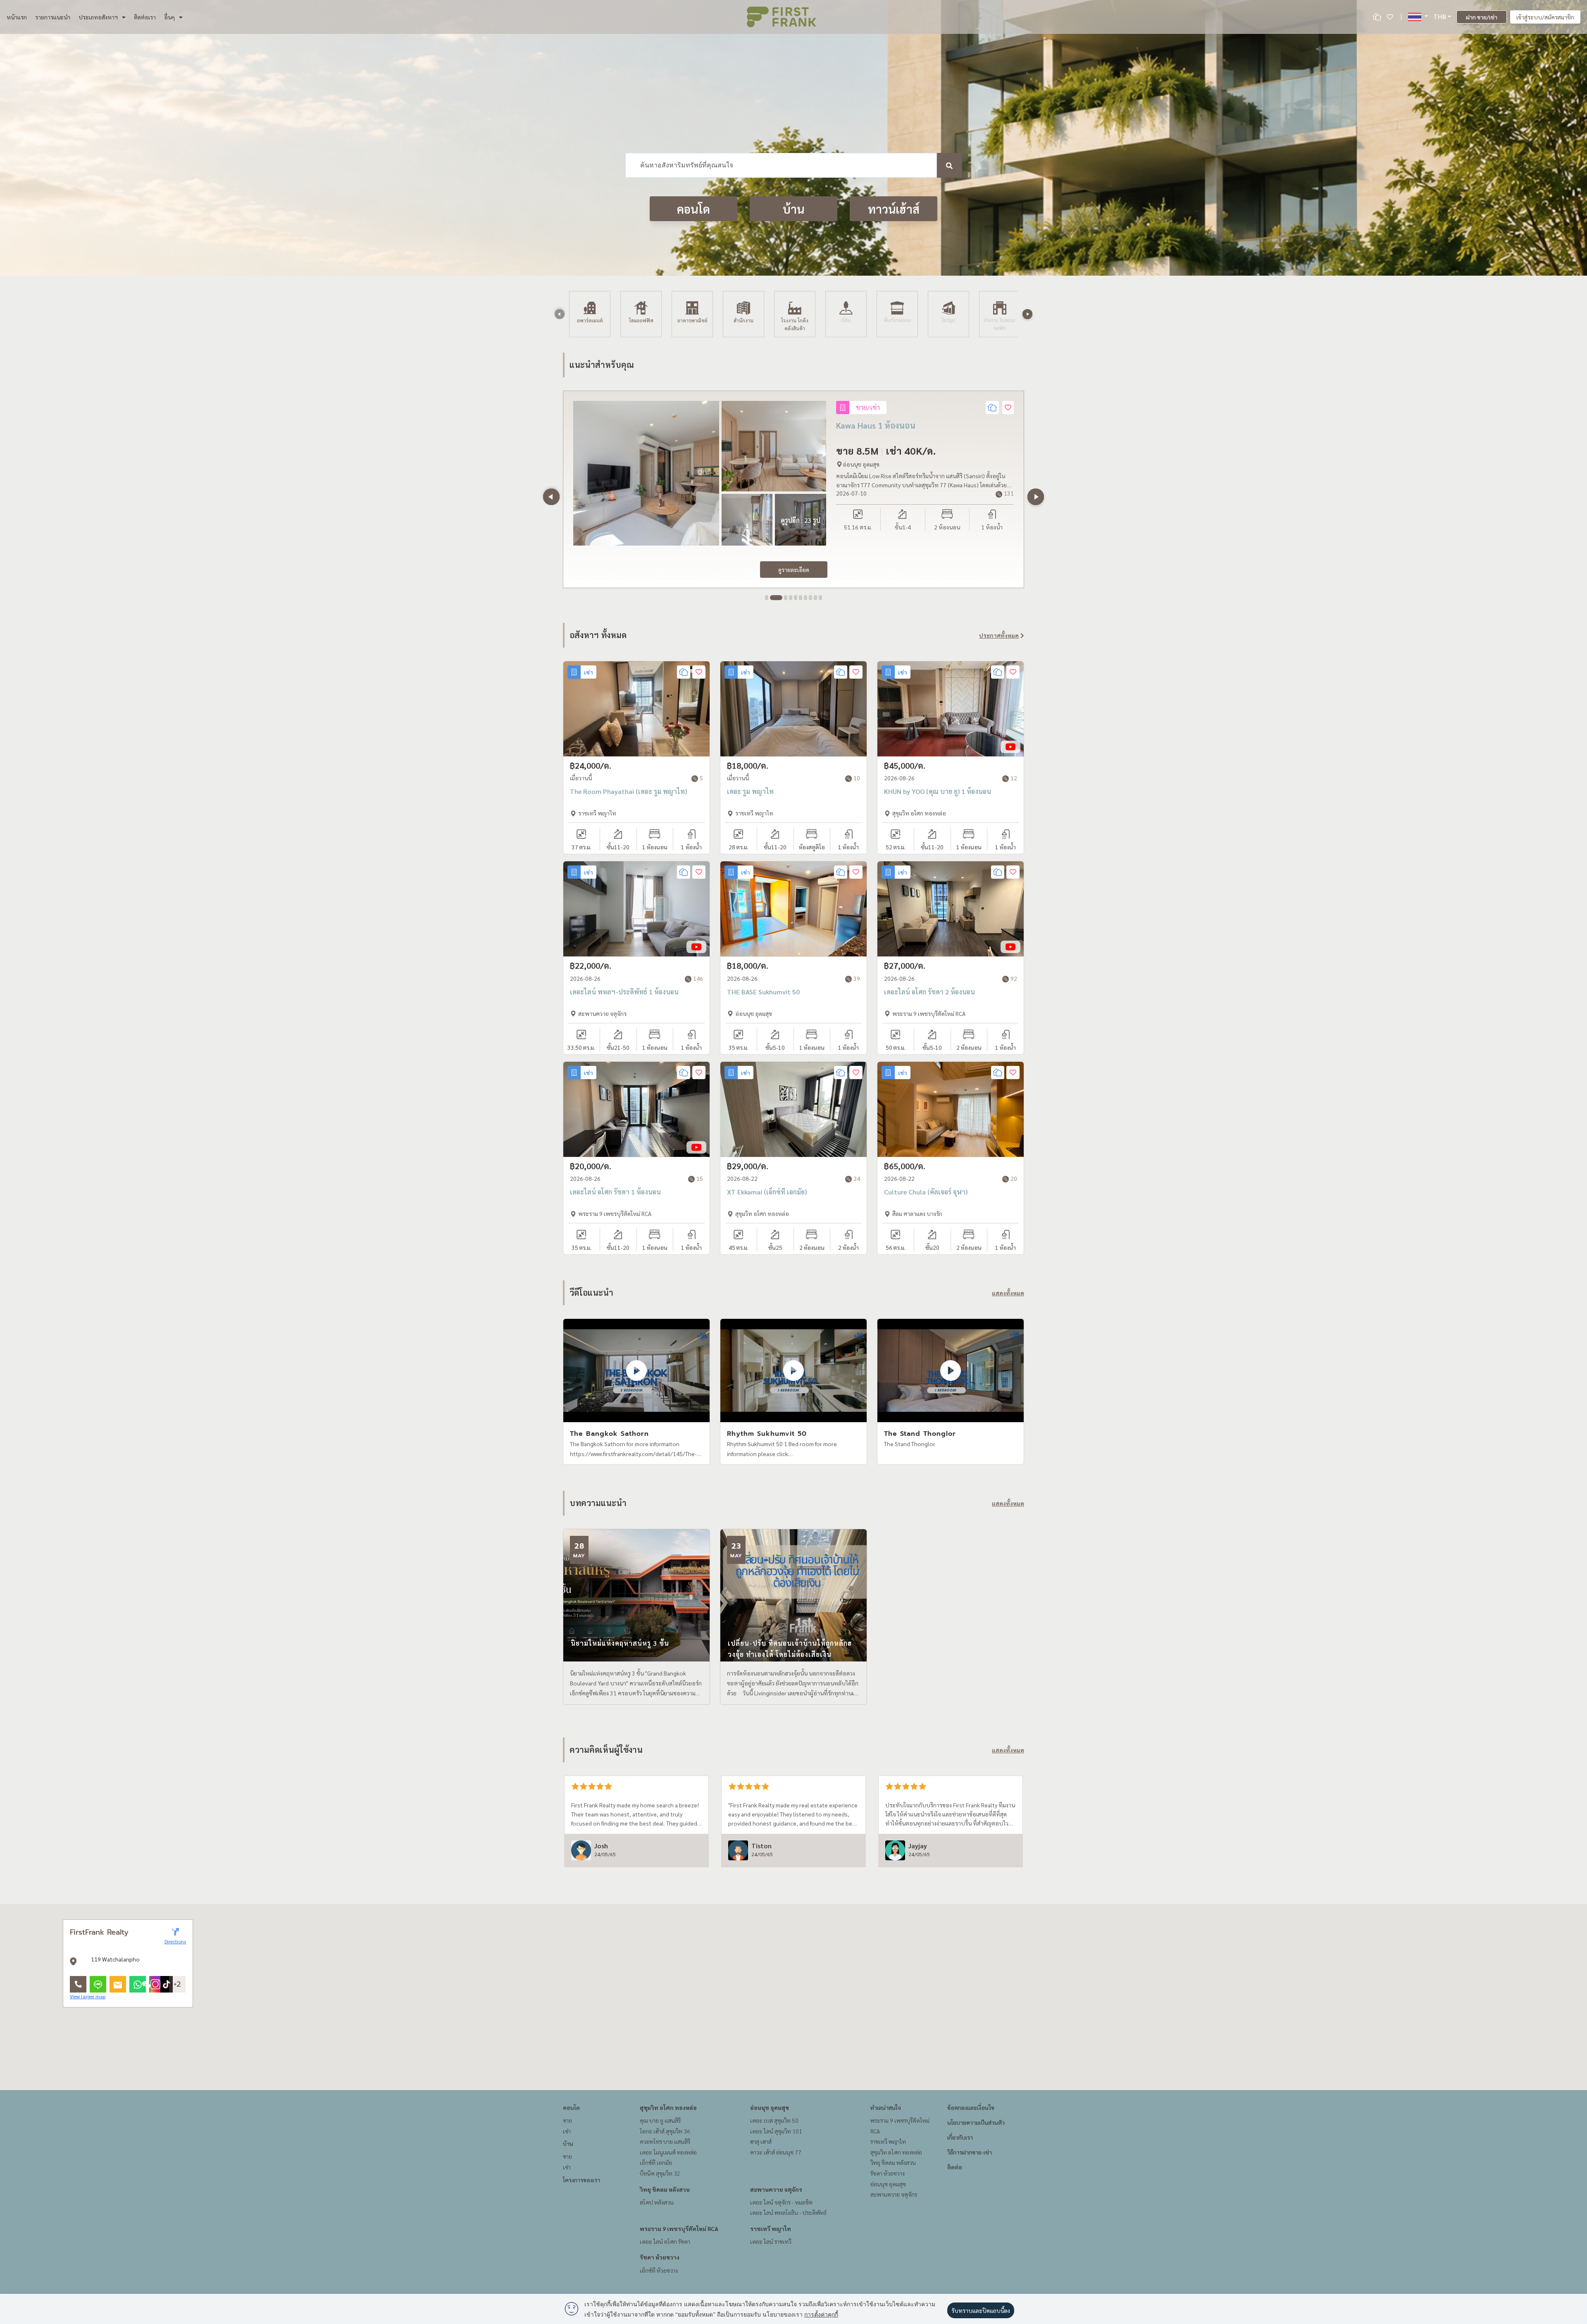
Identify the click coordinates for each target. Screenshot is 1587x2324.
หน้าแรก (17, 17)
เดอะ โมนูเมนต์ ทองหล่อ (668, 2152)
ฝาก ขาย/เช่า (1482, 17)
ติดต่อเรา (145, 17)
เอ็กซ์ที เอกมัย (656, 2162)
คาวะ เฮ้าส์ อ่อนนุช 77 (776, 2152)
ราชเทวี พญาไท (771, 2229)
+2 (177, 1984)
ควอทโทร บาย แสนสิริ (665, 2141)
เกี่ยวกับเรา (960, 2137)
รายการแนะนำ (53, 17)
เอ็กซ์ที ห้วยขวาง (659, 2270)
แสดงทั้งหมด (1008, 1293)
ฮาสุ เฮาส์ (761, 2141)
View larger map (88, 1996)
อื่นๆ (169, 17)
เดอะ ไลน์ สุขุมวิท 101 (776, 2131)
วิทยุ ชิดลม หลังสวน (665, 2189)
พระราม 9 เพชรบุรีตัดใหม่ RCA (679, 2229)
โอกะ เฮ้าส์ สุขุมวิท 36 (665, 2131)
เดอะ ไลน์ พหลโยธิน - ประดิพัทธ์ (788, 2212)
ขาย (567, 2120)
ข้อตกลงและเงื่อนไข (971, 2107)
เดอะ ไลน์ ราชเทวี (771, 2241)
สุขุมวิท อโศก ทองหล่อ (668, 2107)
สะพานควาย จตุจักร (776, 2189)
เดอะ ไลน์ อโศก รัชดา (665, 2241)
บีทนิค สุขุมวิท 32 (660, 2173)
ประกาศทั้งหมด (999, 635)
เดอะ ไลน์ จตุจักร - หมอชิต (781, 2202)
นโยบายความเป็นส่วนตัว (976, 2122)
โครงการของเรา (581, 2180)
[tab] (767, 598)
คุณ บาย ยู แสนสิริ (660, 2120)
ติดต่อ (955, 2167)
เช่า (567, 2131)
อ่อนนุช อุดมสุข (770, 2107)
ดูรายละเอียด (794, 570)
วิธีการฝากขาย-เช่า (970, 2152)
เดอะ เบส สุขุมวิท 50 (774, 2120)
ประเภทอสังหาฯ (98, 17)
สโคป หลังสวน (657, 2202)
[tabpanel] (793, 489)
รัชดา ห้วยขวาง (660, 2257)
